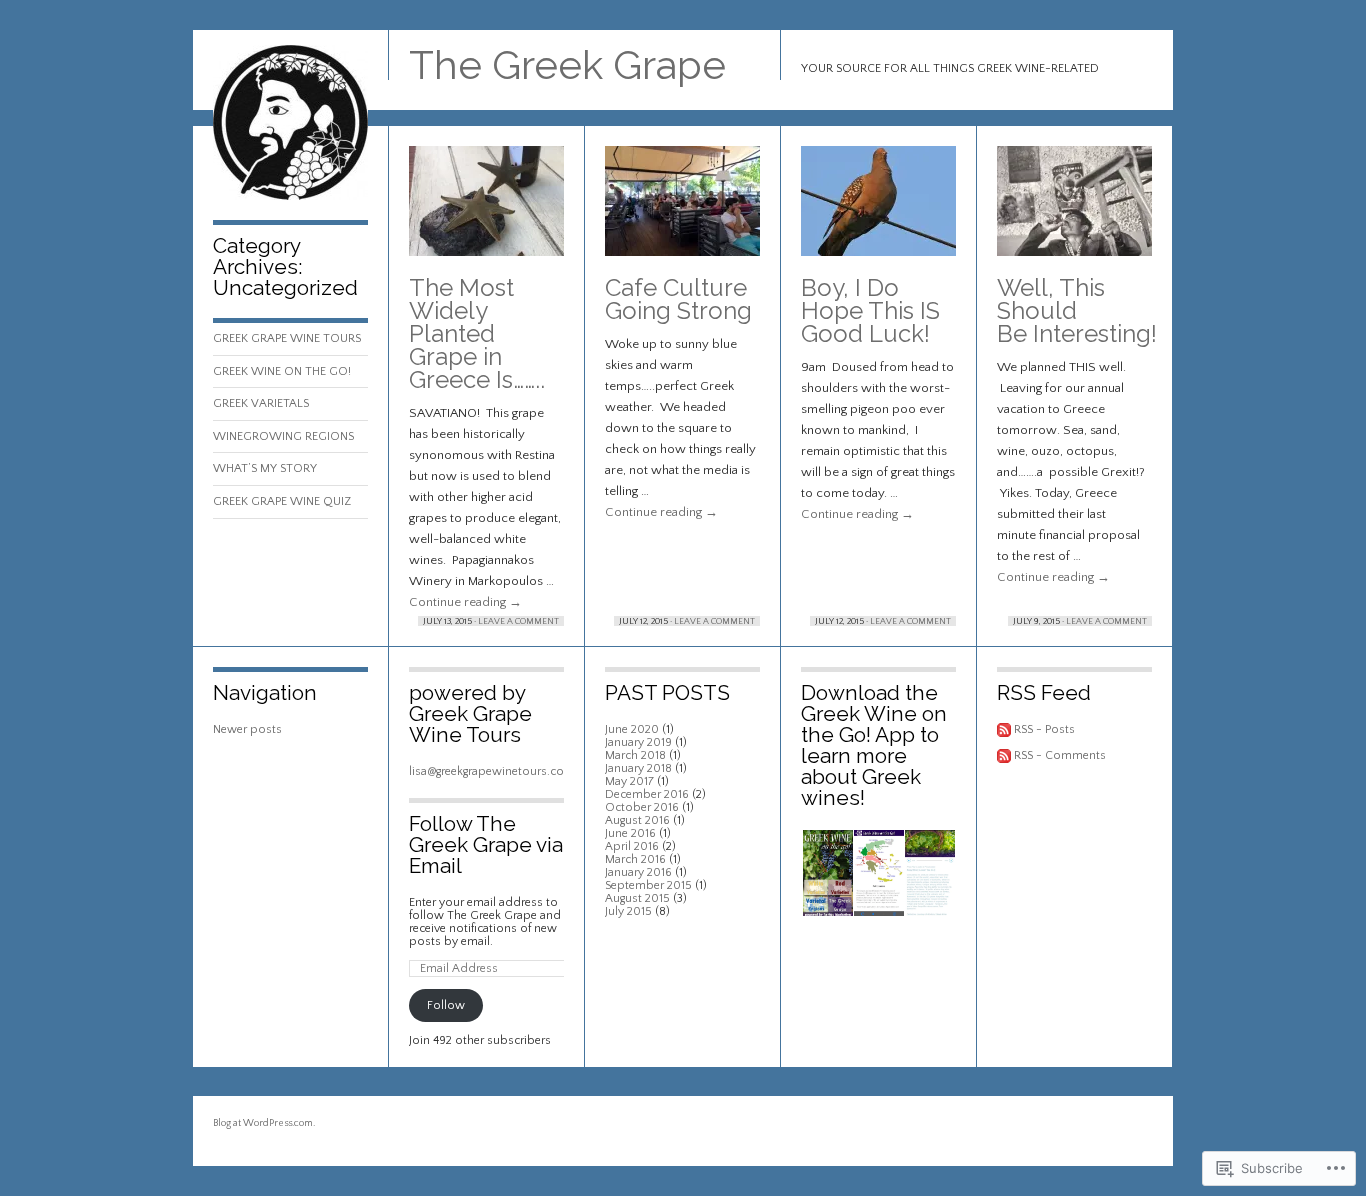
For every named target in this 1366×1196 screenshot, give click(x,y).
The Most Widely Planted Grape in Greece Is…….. (477, 333)
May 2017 (629, 781)
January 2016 (638, 872)
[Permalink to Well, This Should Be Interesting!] (1074, 210)
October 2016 (642, 807)
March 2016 (635, 859)
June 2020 (632, 729)
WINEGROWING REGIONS (283, 436)
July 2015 (628, 911)
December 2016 (647, 794)
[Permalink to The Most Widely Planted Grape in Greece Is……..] (486, 210)
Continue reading (465, 602)
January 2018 (638, 768)
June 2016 (630, 833)
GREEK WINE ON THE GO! (282, 371)
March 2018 (635, 755)
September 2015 (648, 885)
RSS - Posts (1044, 729)
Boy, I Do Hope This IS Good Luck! (870, 310)
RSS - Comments (1060, 755)
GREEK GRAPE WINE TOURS (287, 338)
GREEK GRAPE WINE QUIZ (282, 501)
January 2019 (638, 742)
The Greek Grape (567, 64)
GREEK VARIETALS (261, 403)
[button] (826, 873)
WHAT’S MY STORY (265, 468)
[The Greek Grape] (290, 196)
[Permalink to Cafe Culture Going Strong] (682, 210)
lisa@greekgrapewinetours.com (492, 771)
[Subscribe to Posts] (1004, 729)
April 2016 (632, 846)
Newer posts (247, 729)
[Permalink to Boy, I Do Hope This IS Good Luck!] (878, 210)
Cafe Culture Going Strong (678, 299)
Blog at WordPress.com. (264, 1123)
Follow (446, 1005)
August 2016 (637, 820)
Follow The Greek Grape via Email (486, 844)
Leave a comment (518, 621)
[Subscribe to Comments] (1004, 755)
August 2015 (637, 898)
